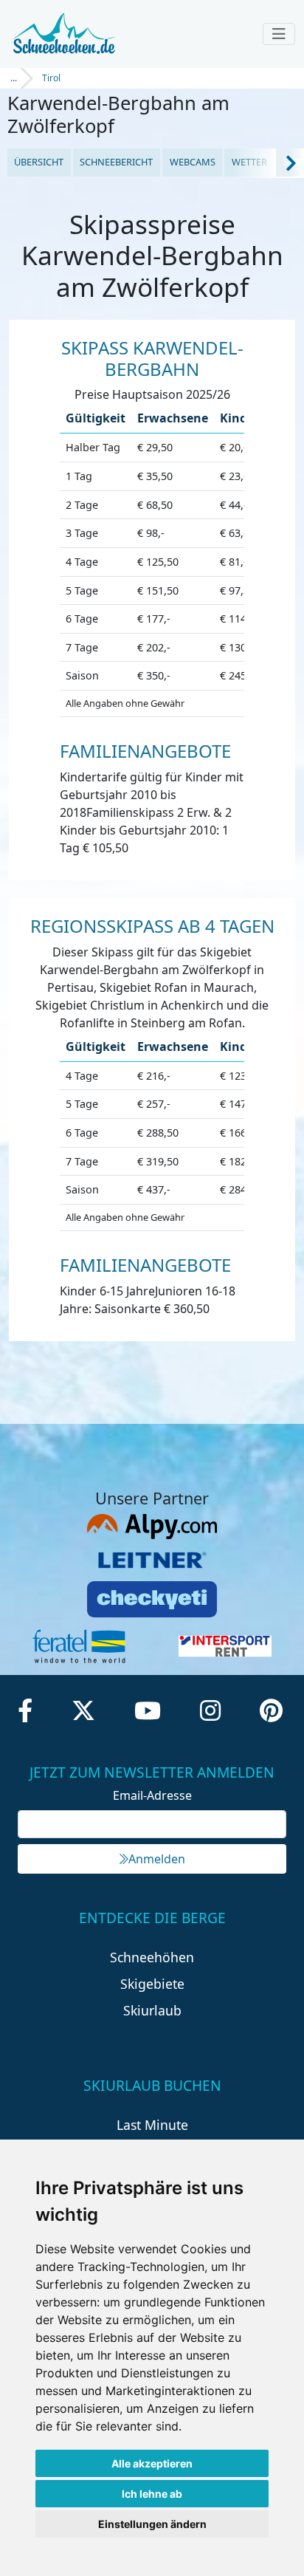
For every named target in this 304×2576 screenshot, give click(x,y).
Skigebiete (152, 1984)
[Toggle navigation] (279, 34)
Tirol (51, 78)
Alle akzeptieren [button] (152, 2463)
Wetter (249, 162)
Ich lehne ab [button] (152, 2494)
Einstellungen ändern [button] (152, 2524)
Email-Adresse (152, 1795)
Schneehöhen (152, 1957)
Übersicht (39, 162)
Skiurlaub (152, 2010)
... (14, 78)
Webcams (193, 162)
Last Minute (152, 2125)
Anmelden (157, 1859)
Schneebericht (116, 162)
